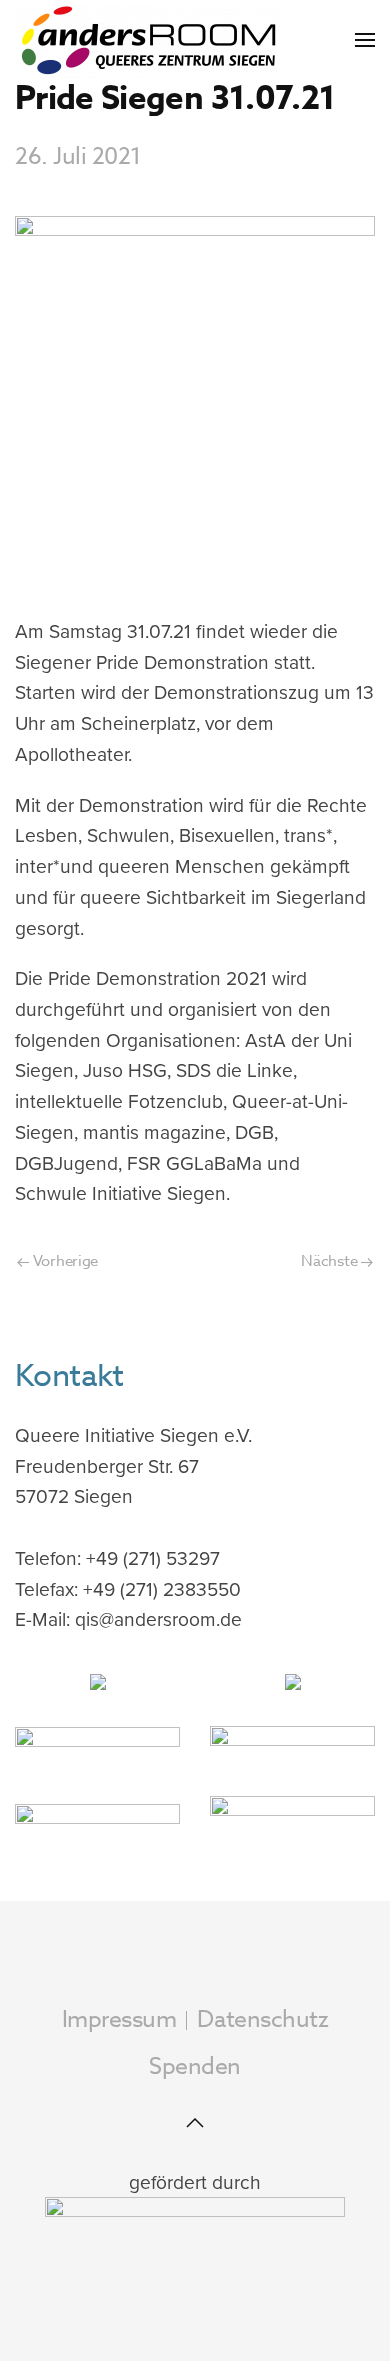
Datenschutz (262, 2020)
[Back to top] (195, 2123)
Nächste (331, 1261)
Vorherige (63, 1261)
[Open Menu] (365, 40)
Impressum (119, 2020)
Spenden (195, 2067)
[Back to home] (148, 40)
